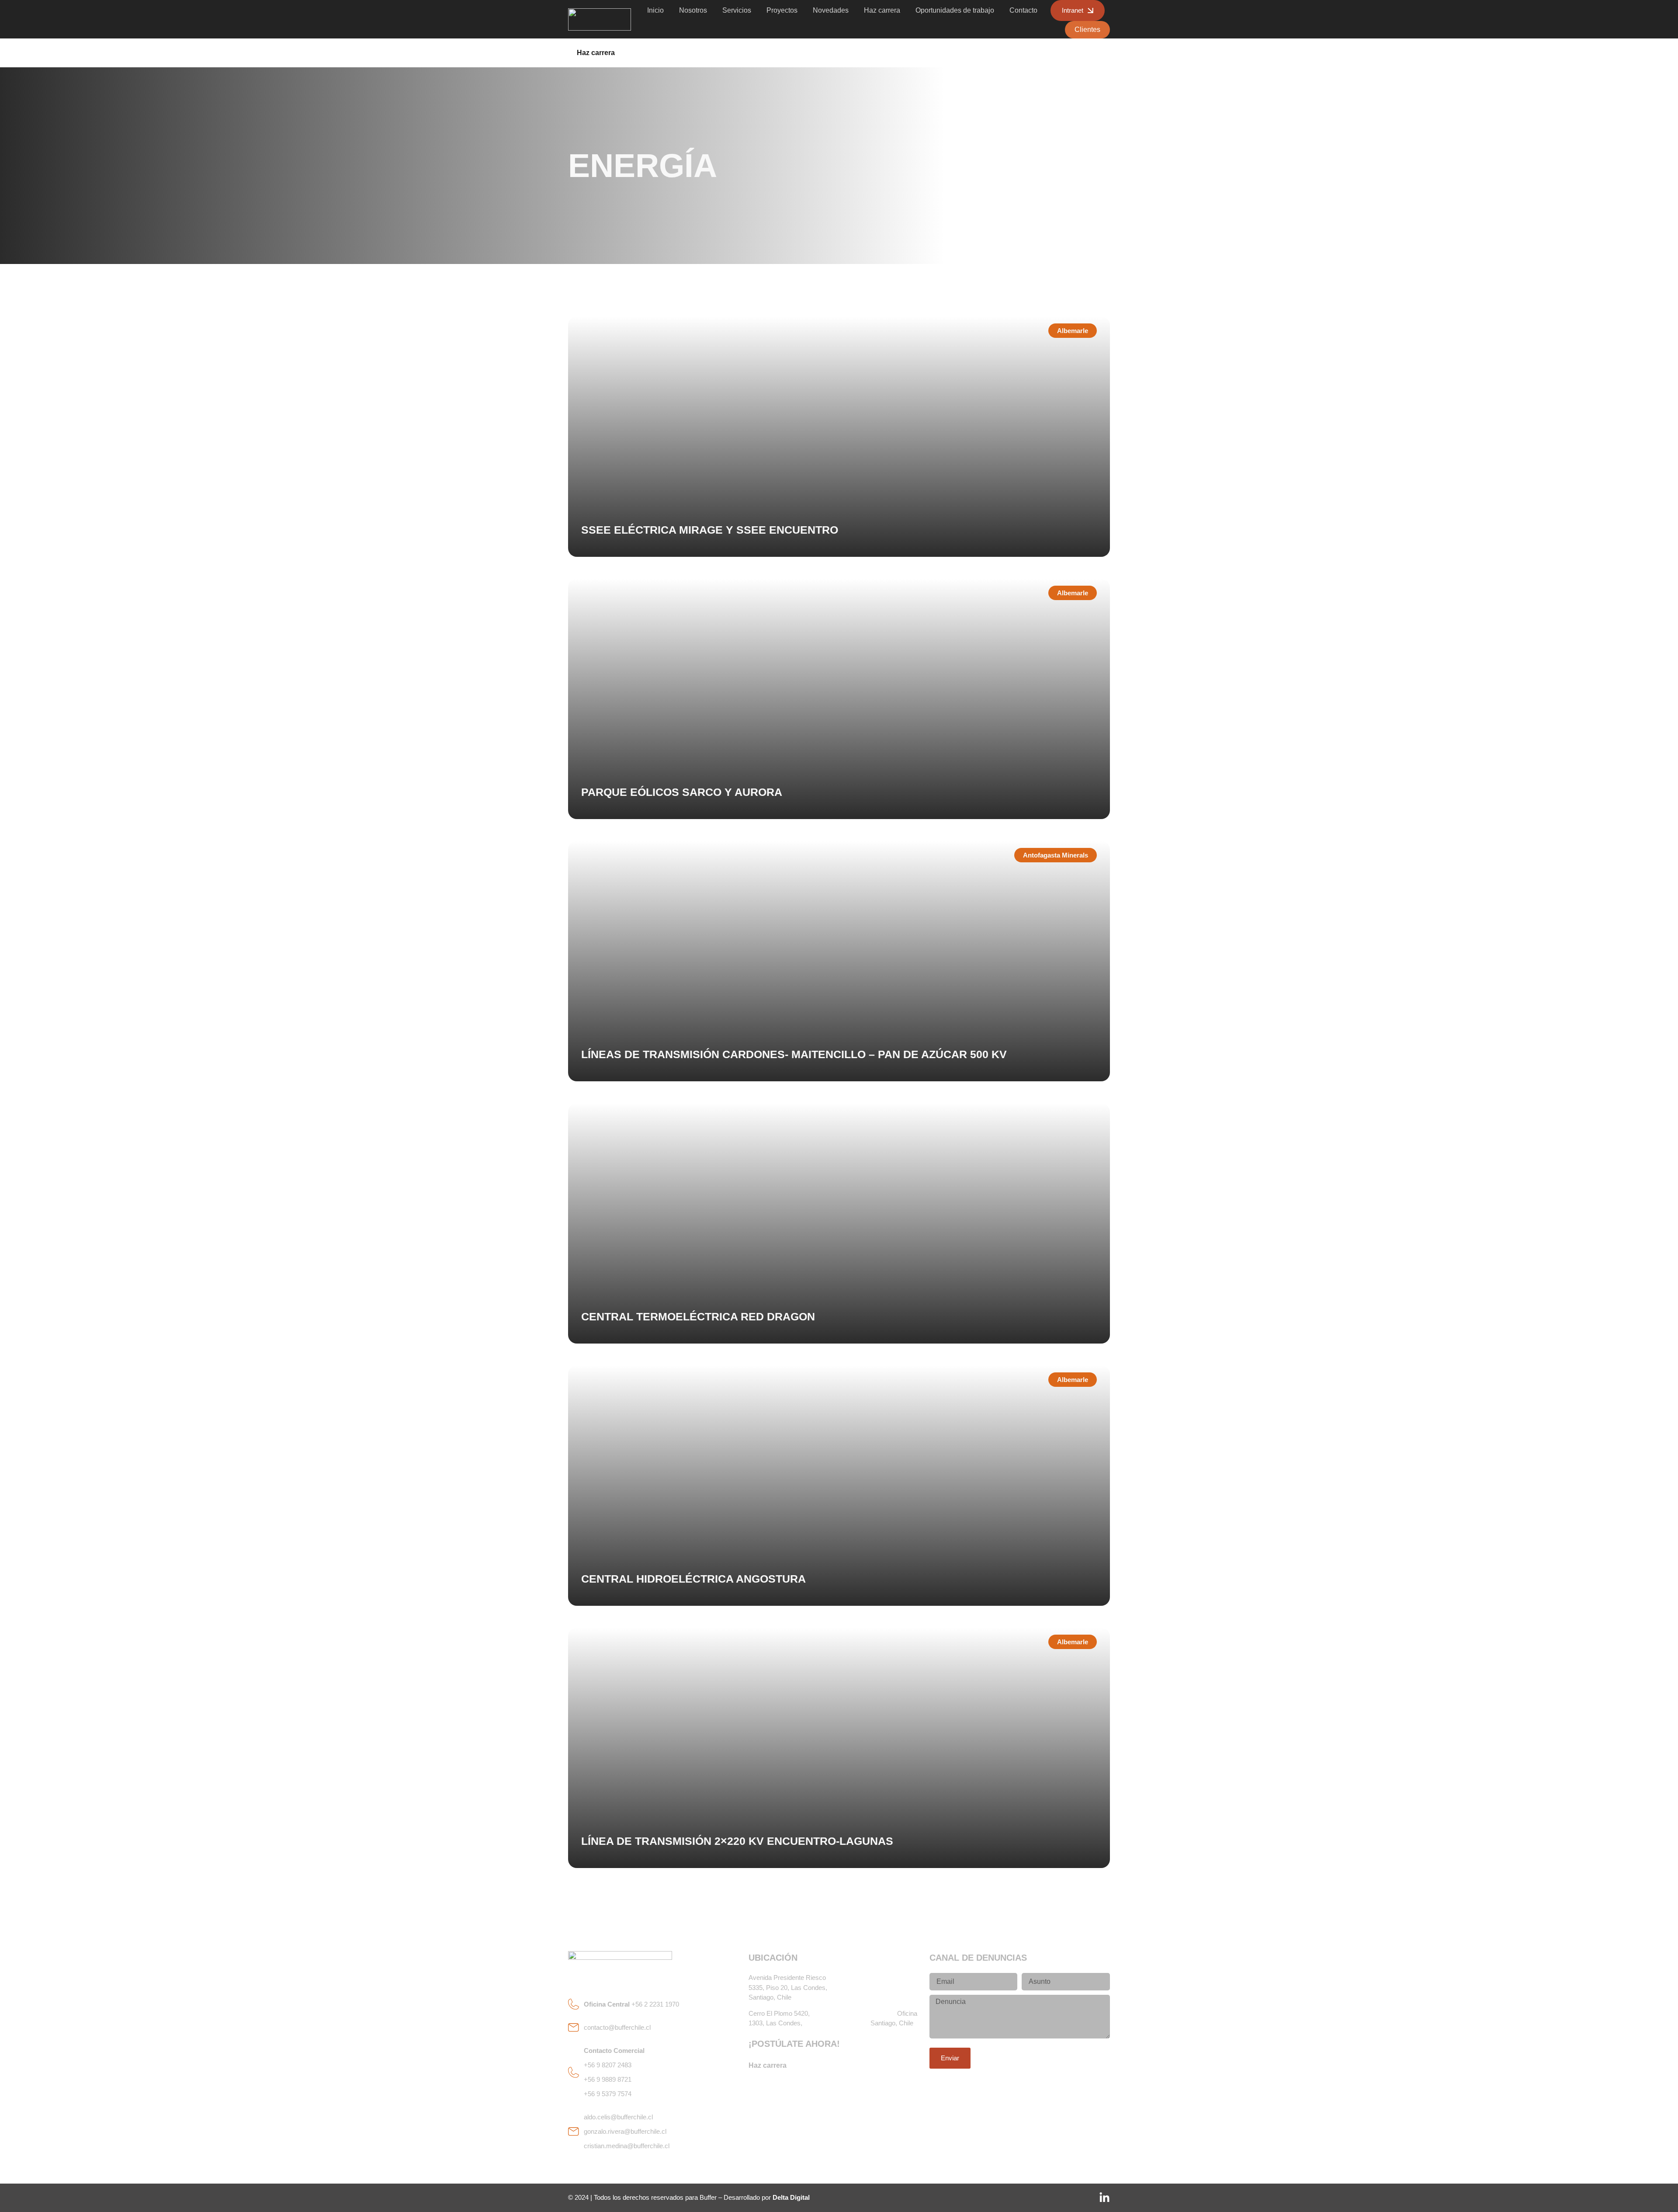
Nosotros (693, 10)
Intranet (1073, 10)
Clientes (1087, 30)
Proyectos (782, 10)
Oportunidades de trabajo (955, 10)
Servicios (737, 10)
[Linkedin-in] (1104, 2198)
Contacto (1023, 10)
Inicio (655, 10)
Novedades (831, 10)
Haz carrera (882, 10)
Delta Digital (791, 2197)
